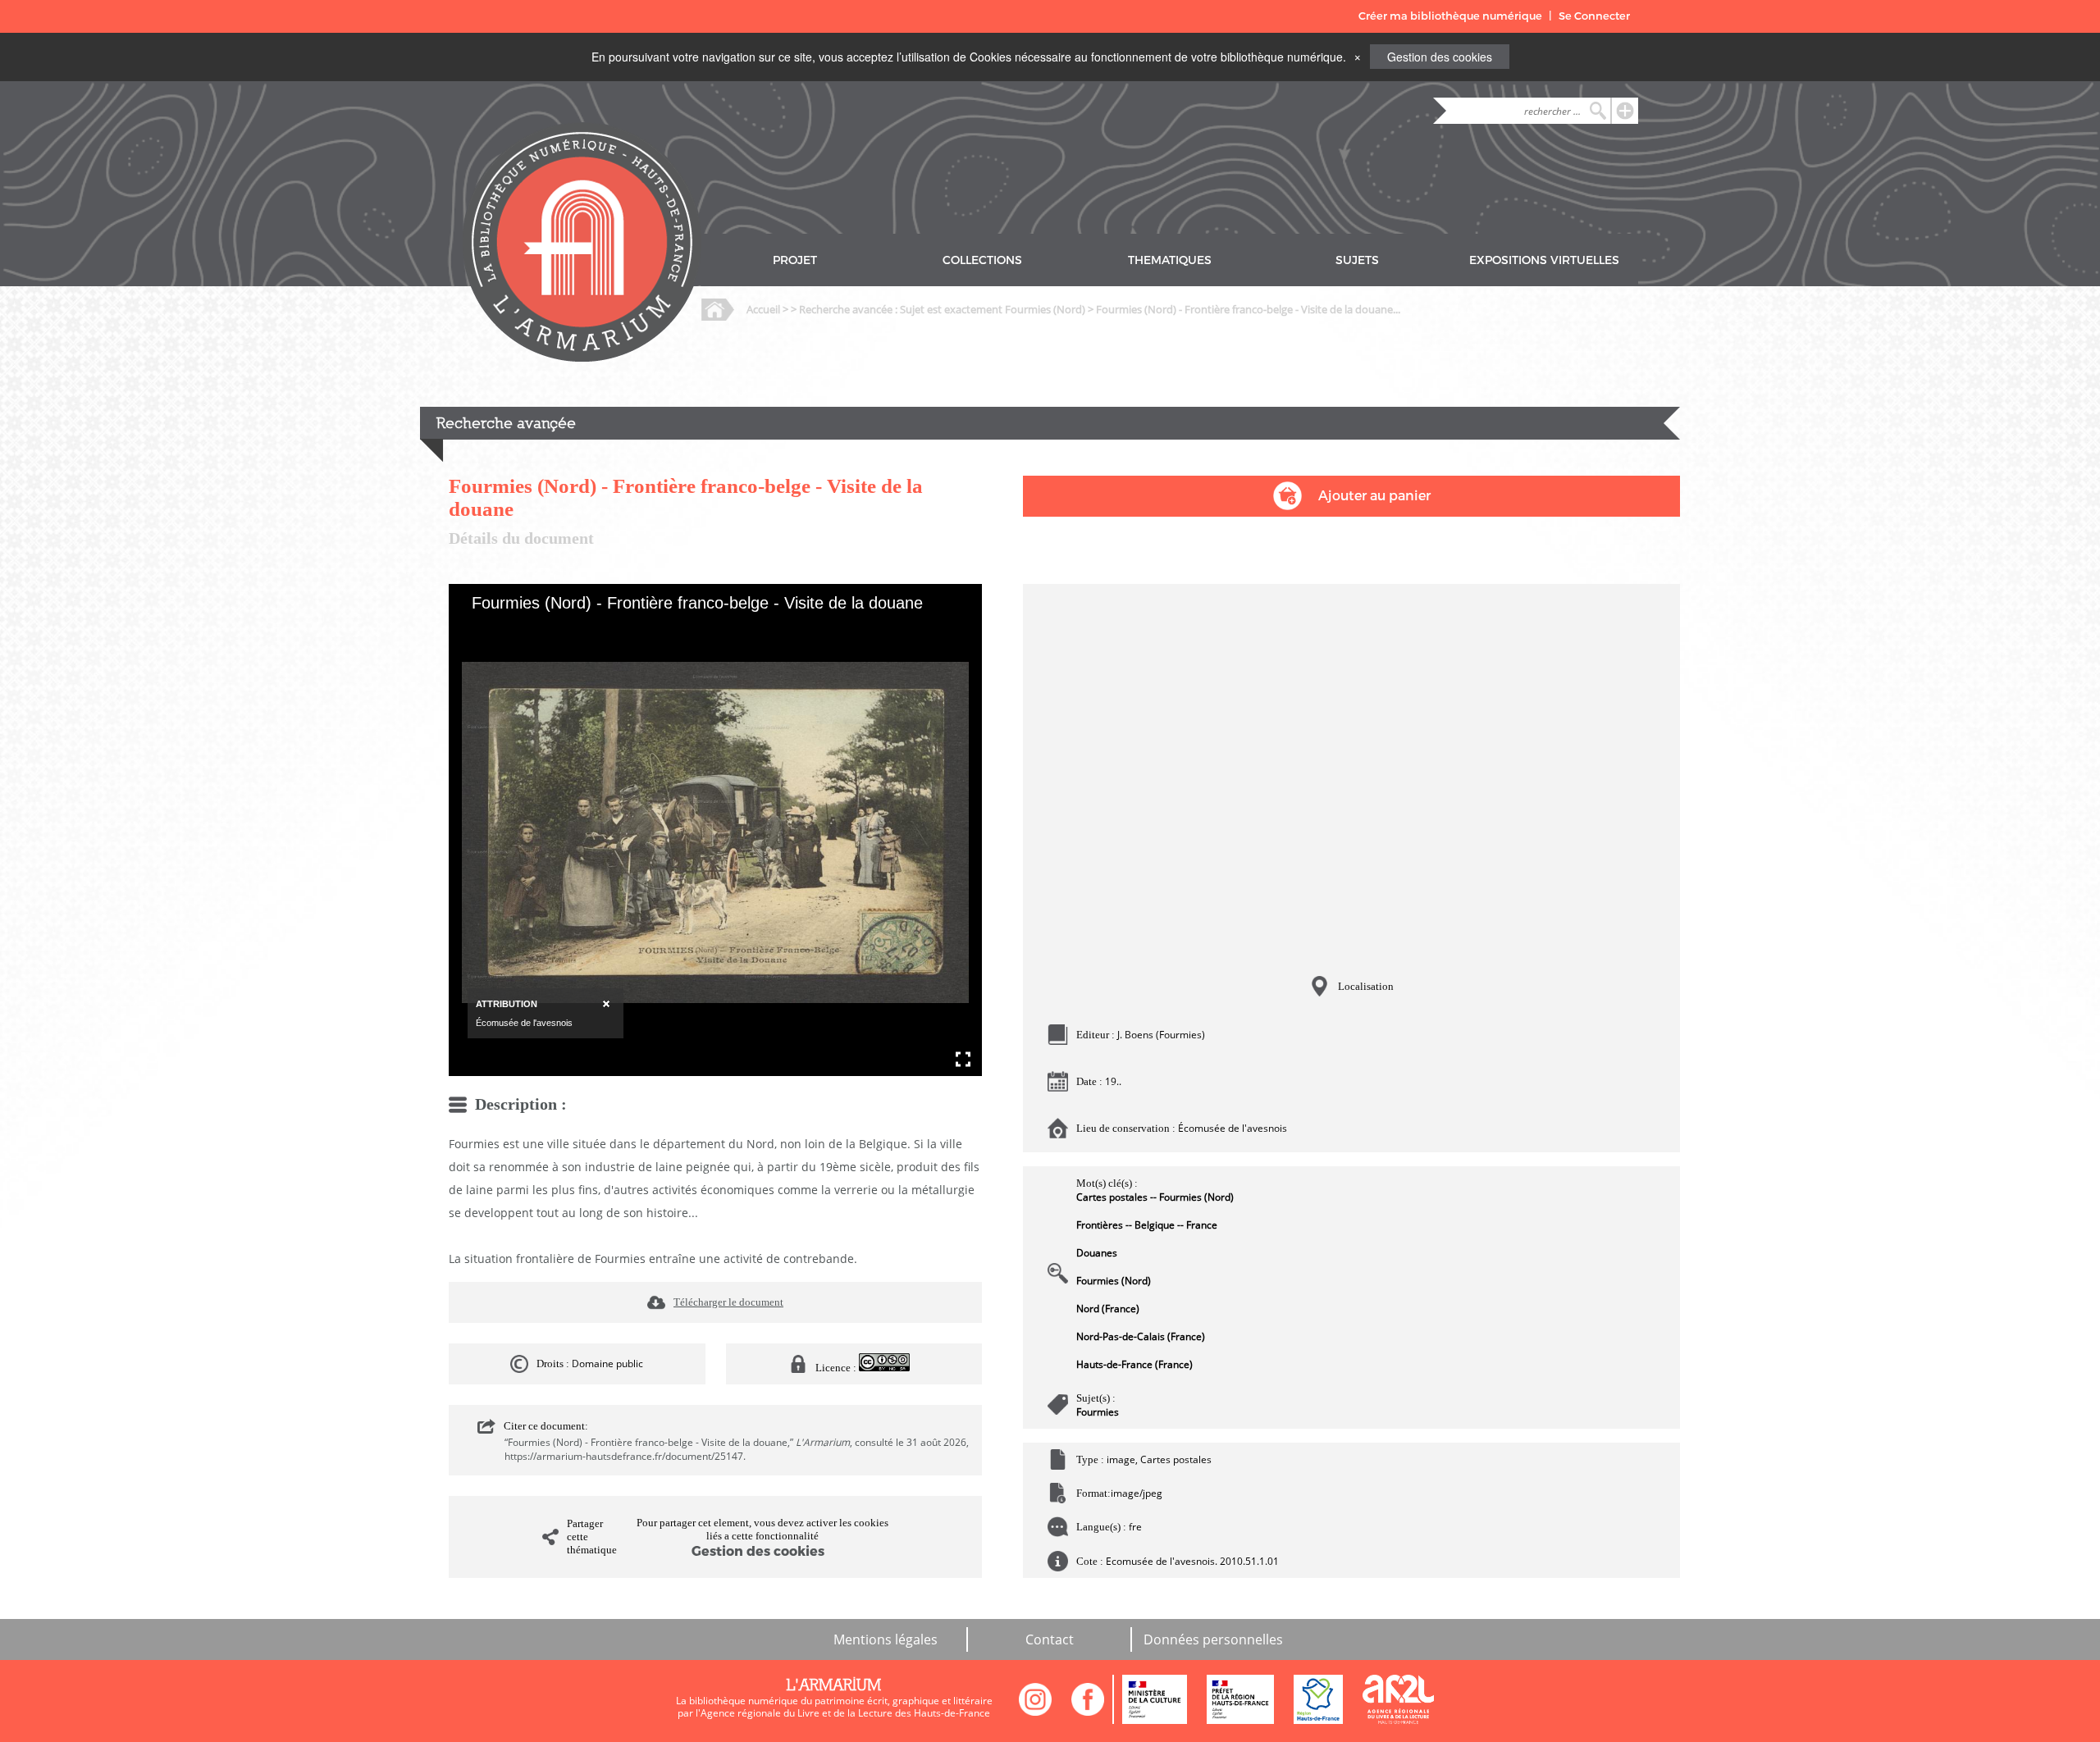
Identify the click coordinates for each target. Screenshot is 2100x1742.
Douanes (1097, 1253)
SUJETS (1357, 260)
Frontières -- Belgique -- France (1147, 1225)
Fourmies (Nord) (1114, 1281)
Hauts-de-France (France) (1134, 1364)
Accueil (763, 309)
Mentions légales (886, 1639)
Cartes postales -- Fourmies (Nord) (1155, 1197)
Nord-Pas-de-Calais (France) (1141, 1336)
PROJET (795, 260)
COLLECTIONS (982, 260)
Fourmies (1098, 1412)
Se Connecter (1594, 16)
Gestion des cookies (1440, 57)
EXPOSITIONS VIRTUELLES (1544, 260)
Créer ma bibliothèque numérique (1450, 16)
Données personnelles (1213, 1639)
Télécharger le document (728, 1302)
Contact (1050, 1639)
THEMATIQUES (1170, 260)
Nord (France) (1108, 1309)
